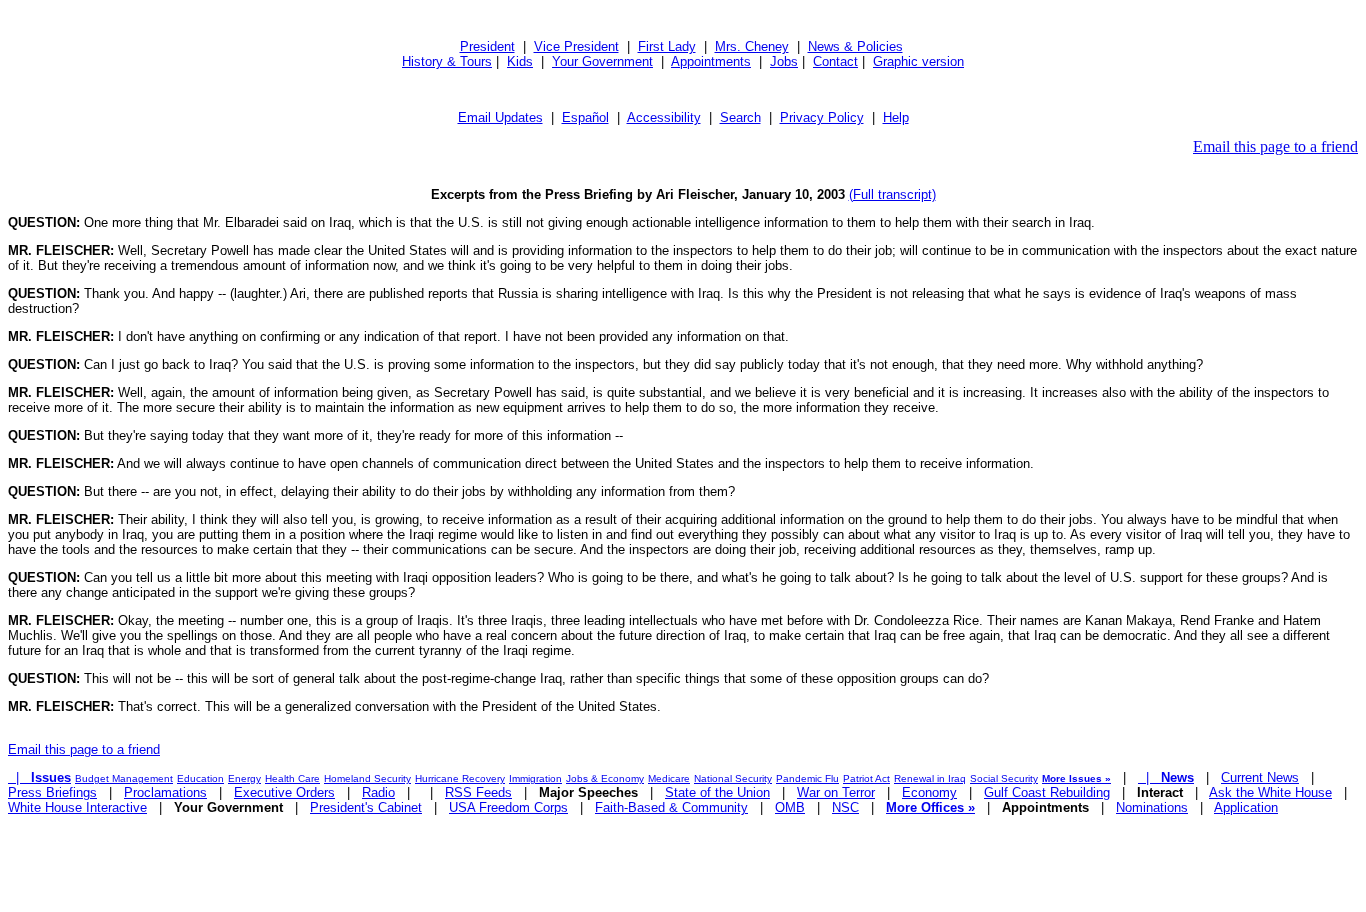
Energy (244, 778)
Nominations (1152, 807)
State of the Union (717, 792)
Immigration (535, 778)
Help (896, 117)
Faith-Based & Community (671, 807)
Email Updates (500, 117)
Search (740, 117)
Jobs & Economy (605, 778)
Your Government (602, 61)
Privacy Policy (822, 117)
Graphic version (918, 61)
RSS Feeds (478, 792)
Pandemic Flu (807, 778)
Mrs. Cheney (752, 46)
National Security (733, 778)
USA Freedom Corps (508, 807)
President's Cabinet (366, 807)
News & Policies (855, 46)
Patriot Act (866, 778)
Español (585, 117)
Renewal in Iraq (930, 778)
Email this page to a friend (1275, 146)
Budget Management (124, 778)
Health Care (292, 778)
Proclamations (165, 792)
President (487, 46)
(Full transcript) (892, 194)
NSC (845, 807)
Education (200, 778)
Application (1246, 807)
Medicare (669, 778)
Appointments (711, 61)
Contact (835, 61)
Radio (378, 792)
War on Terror (836, 792)
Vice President (576, 46)
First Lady (667, 46)
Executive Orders (284, 792)
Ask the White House (1270, 792)
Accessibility (664, 117)
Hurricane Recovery (460, 778)
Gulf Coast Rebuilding (1047, 792)
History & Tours (447, 61)
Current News (1260, 777)
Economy (929, 792)
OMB (790, 807)
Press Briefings (52, 792)
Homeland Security (367, 778)
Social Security (1004, 778)
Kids (520, 61)
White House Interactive (77, 807)
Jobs (784, 61)
